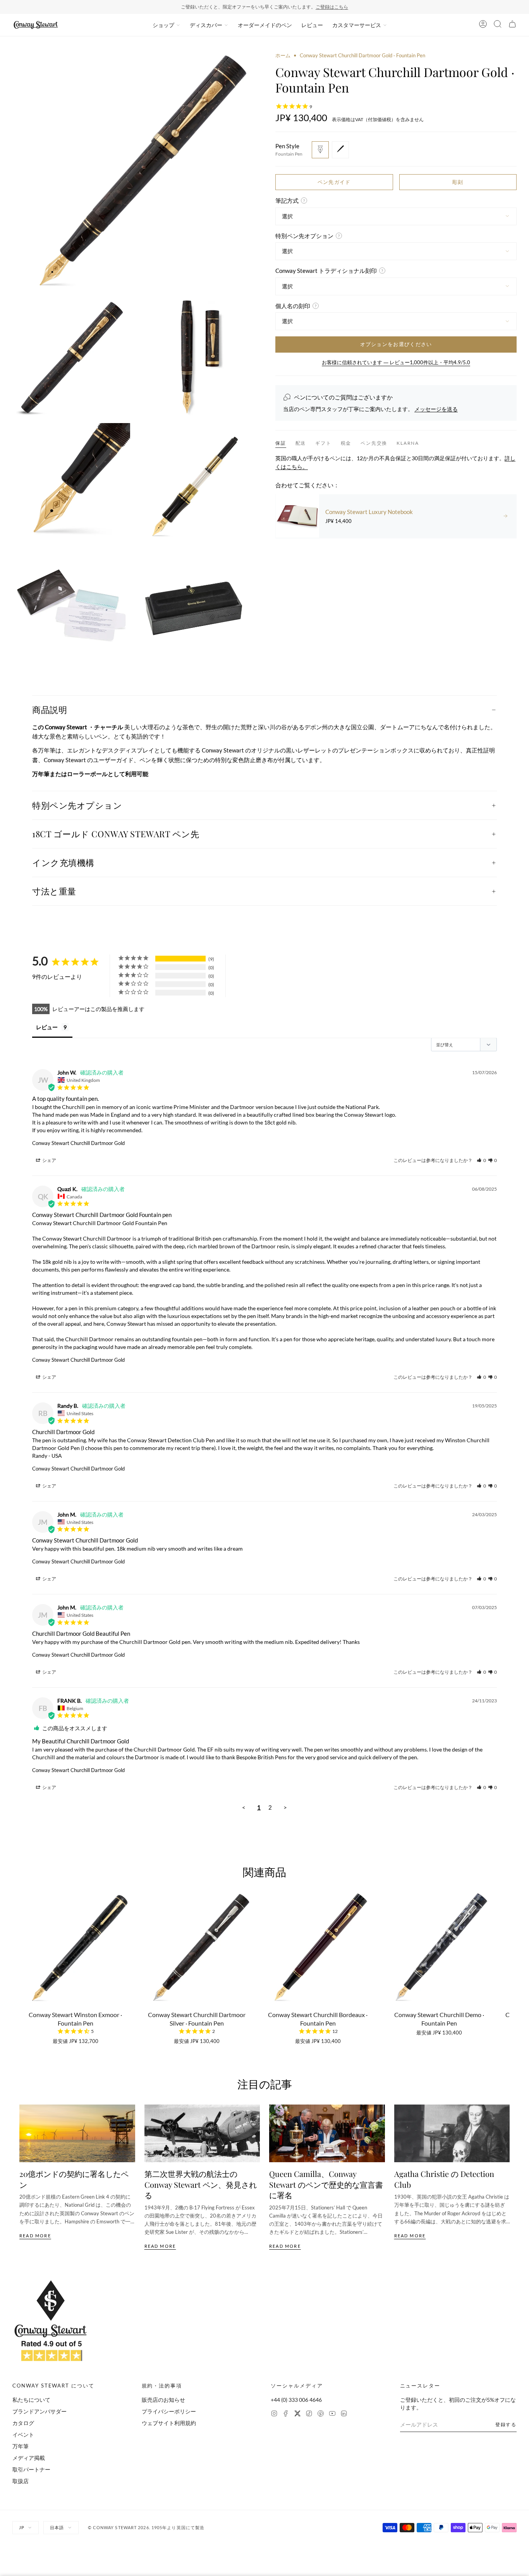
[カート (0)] (512, 25)
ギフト (323, 443)
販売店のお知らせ (163, 2400)
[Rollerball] (340, 149)
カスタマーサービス (357, 25)
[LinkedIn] (344, 2414)
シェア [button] (49, 1160)
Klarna (408, 443)
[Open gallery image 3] (195, 358)
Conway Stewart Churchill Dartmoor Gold (78, 1143)
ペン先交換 (374, 443)
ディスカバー (206, 25)
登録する (506, 2424)
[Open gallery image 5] (195, 482)
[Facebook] (286, 2414)
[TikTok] (309, 2414)
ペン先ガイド (334, 182)
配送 (301, 443)
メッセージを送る (436, 409)
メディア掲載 (29, 2458)
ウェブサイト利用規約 (169, 2423)
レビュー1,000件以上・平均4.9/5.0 (295, 7)
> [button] (285, 1807)
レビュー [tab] (47, 1027)
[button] (481, 1160)
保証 (281, 443)
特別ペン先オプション (77, 805)
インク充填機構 (63, 862)
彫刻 (458, 182)
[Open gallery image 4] (71, 482)
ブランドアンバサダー (40, 2411)
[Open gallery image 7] (195, 605)
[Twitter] (297, 2414)
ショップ (163, 25)
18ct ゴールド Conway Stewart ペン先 (116, 834)
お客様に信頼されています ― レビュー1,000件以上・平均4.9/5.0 (396, 362)
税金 (346, 443)
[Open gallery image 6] (71, 605)
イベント (23, 2435)
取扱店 (21, 2481)
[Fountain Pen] (320, 149)
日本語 (57, 2527)
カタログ (23, 2423)
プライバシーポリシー (169, 2411)
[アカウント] (483, 25)
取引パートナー (31, 2469)
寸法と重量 (54, 891)
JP (22, 2527)
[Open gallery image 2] (71, 358)
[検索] (498, 25)
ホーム (283, 55)
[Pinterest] (321, 2414)
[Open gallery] (133, 172)
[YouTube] (332, 2414)
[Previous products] (22, 1950)
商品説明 (50, 710)
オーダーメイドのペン (265, 25)
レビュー (312, 25)
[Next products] (507, 1950)
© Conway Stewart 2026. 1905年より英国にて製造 (146, 2527)
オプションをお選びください (396, 344)
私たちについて (31, 2400)
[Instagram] (274, 2414)
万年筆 (21, 2446)
